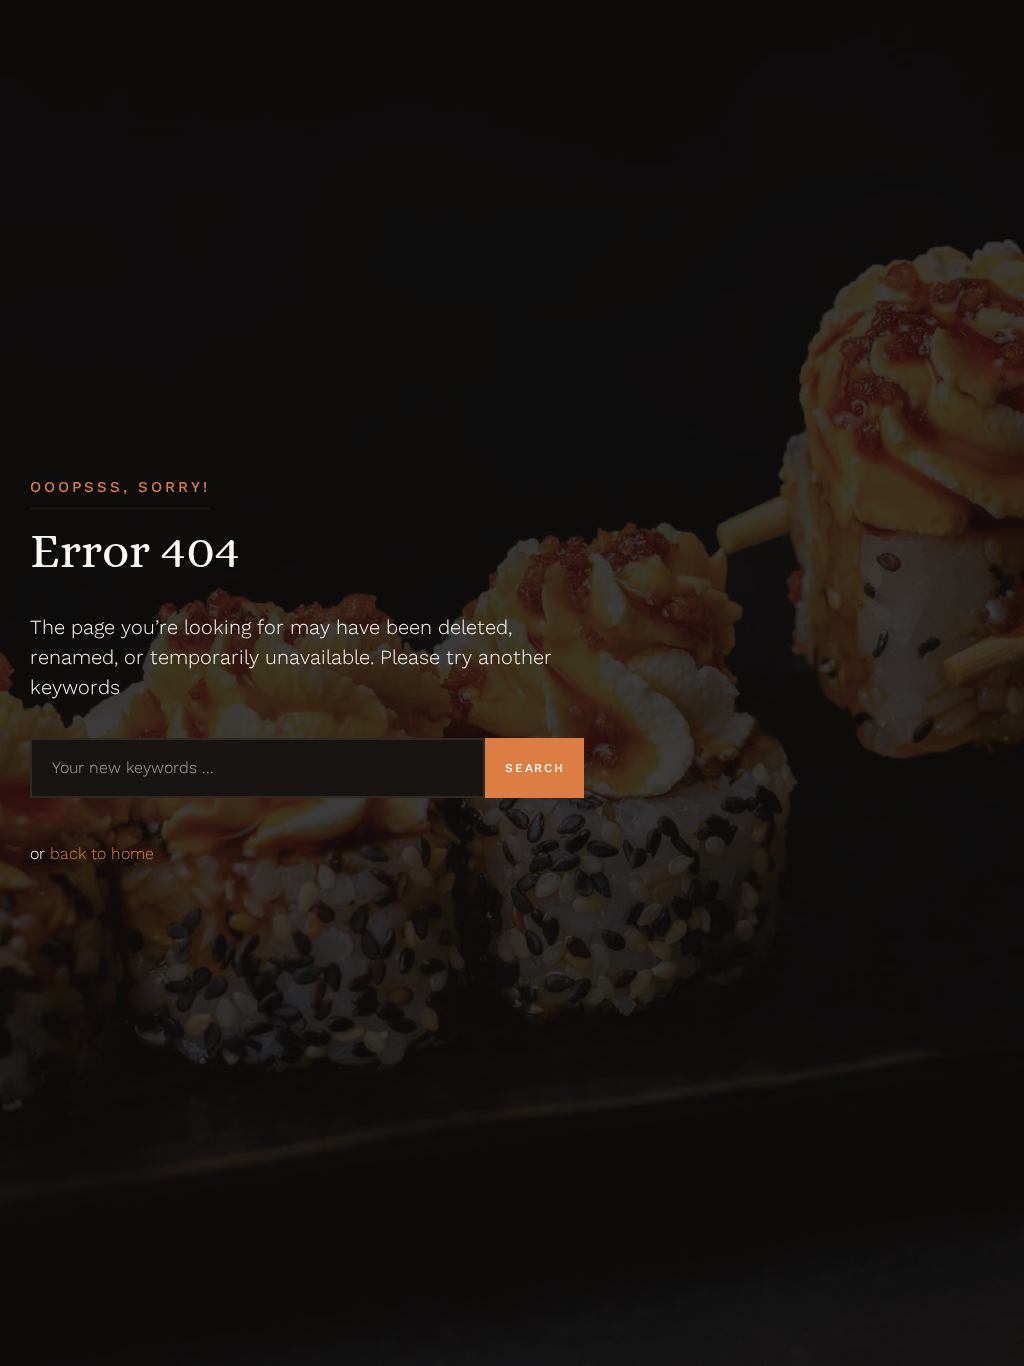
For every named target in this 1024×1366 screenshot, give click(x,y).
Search (534, 768)
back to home (102, 853)
